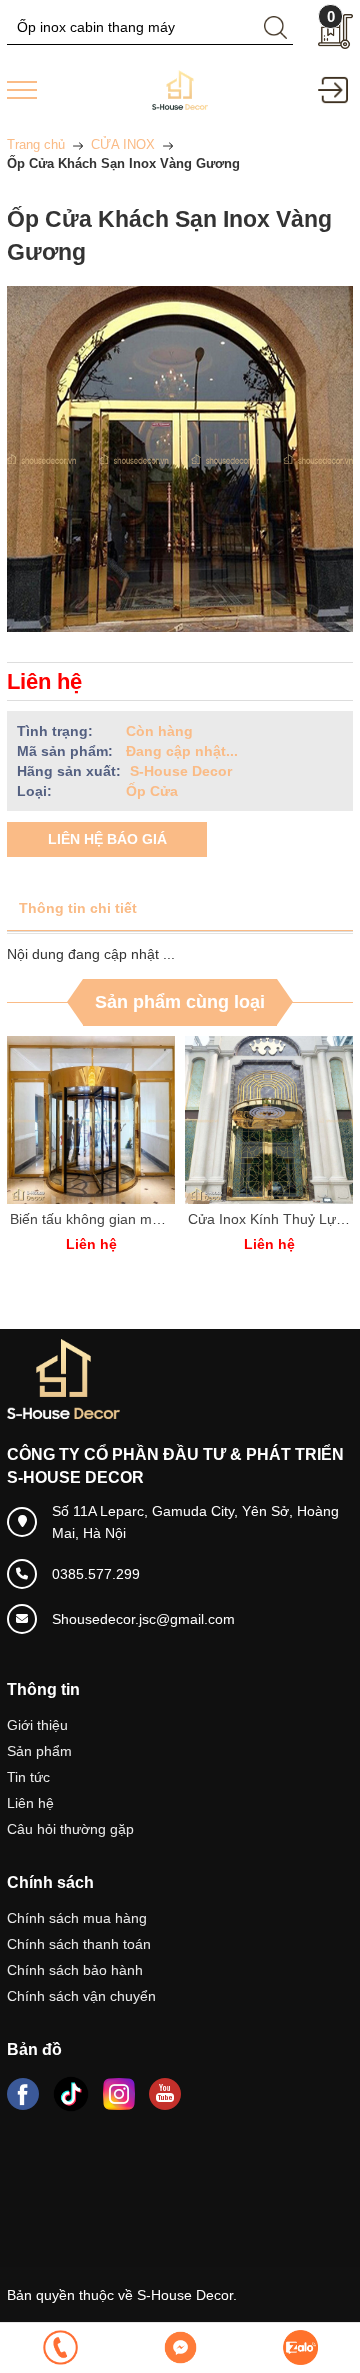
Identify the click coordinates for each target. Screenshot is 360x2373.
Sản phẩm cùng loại (180, 1002)
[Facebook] (23, 2094)
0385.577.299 (96, 1574)
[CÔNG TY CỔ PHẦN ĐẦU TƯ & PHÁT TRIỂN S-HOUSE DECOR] (180, 89)
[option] (91, 1155)
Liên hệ (30, 1803)
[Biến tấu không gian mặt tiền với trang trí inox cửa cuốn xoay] (91, 1120)
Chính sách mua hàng (77, 1918)
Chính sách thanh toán (79, 1944)
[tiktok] (71, 2094)
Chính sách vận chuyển (81, 1996)
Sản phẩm (39, 1751)
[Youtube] (165, 2094)
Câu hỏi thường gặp (70, 1829)
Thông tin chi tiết (78, 908)
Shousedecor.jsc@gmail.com (143, 1619)
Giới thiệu (37, 1725)
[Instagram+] (119, 2094)
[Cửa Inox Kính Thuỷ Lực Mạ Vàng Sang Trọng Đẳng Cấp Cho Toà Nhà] (269, 1120)
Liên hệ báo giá (107, 839)
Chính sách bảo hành (75, 1970)
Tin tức (28, 1777)
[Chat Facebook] (180, 2347)
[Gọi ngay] (60, 2347)
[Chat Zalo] (300, 2347)
